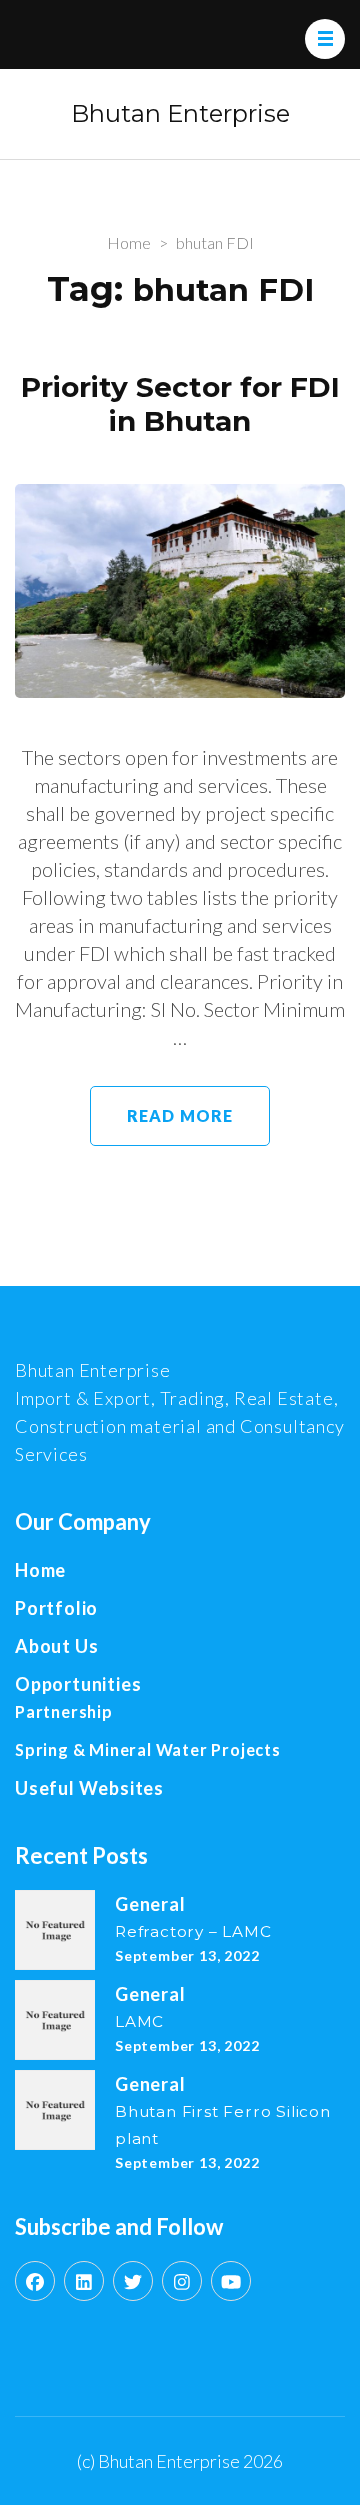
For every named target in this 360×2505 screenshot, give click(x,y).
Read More (180, 1115)
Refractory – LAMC (193, 1931)
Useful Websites (89, 1788)
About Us (56, 1646)
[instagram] (182, 2281)
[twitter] (133, 2281)
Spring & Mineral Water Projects (148, 1749)
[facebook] (35, 2281)
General (150, 1904)
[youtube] (231, 2281)
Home (40, 1570)
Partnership (64, 1711)
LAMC (139, 2021)
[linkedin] (84, 2281)
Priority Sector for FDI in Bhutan (180, 404)
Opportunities (78, 1684)
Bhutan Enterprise (180, 113)
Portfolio (56, 1608)
